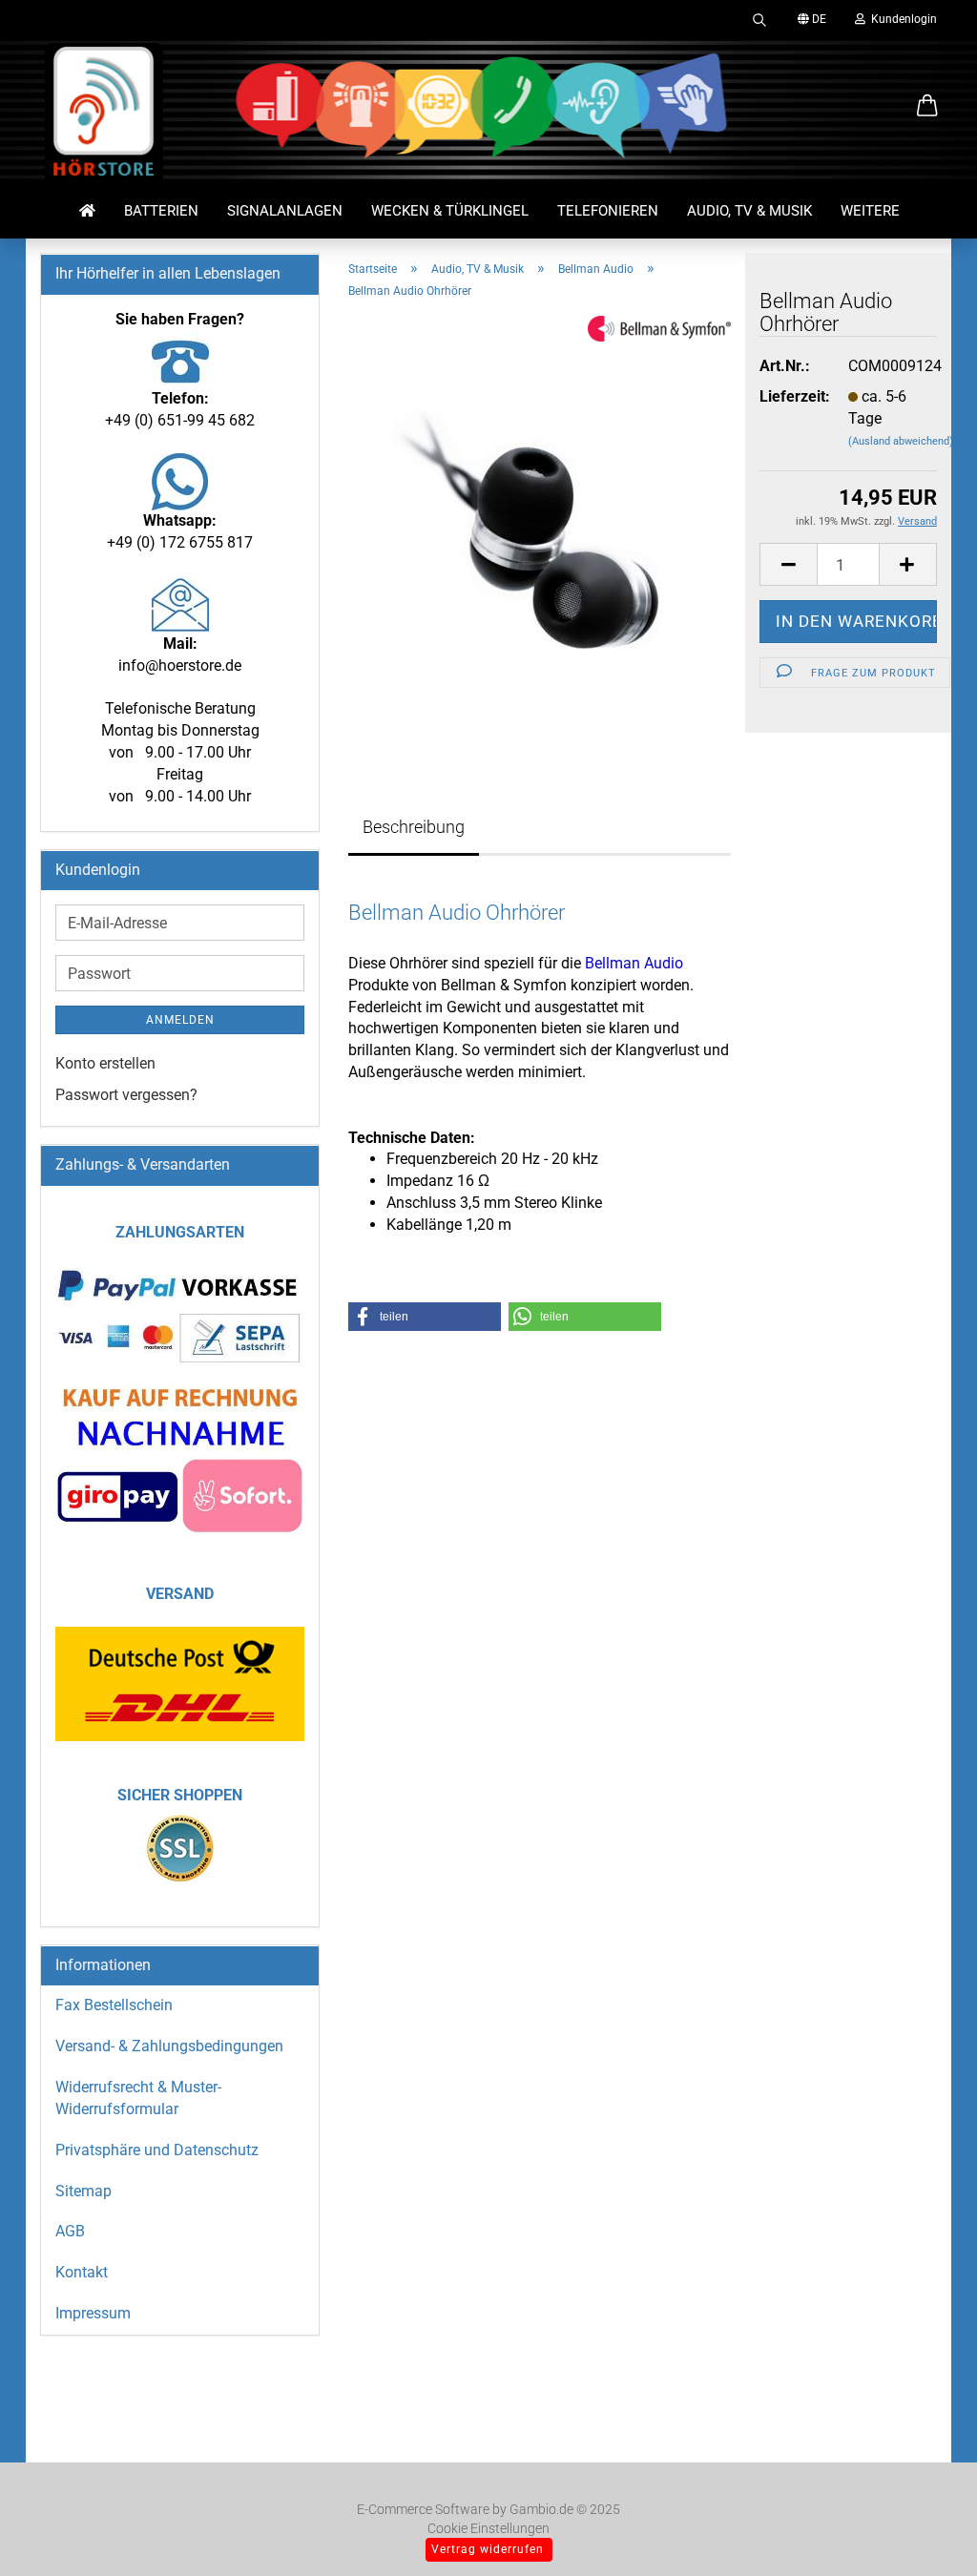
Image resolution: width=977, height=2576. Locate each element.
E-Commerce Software (423, 2509)
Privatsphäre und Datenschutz (157, 2150)
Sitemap (83, 2191)
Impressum (93, 2313)
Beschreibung (414, 827)
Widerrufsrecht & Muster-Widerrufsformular (138, 2098)
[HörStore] (104, 114)
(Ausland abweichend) (901, 441)
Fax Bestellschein (114, 2005)
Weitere (870, 211)
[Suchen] (759, 19)
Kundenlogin (901, 19)
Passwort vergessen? (126, 1095)
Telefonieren (608, 211)
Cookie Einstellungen (488, 2528)
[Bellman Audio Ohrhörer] (540, 529)
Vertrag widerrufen (488, 2549)
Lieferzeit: (789, 396)
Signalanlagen (285, 211)
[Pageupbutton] (925, 2533)
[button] (927, 107)
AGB (70, 2231)
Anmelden (180, 1020)
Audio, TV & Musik (749, 211)
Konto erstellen (105, 1063)
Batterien (161, 211)
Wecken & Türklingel (450, 211)
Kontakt (82, 2272)
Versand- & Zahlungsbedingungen (169, 2046)
